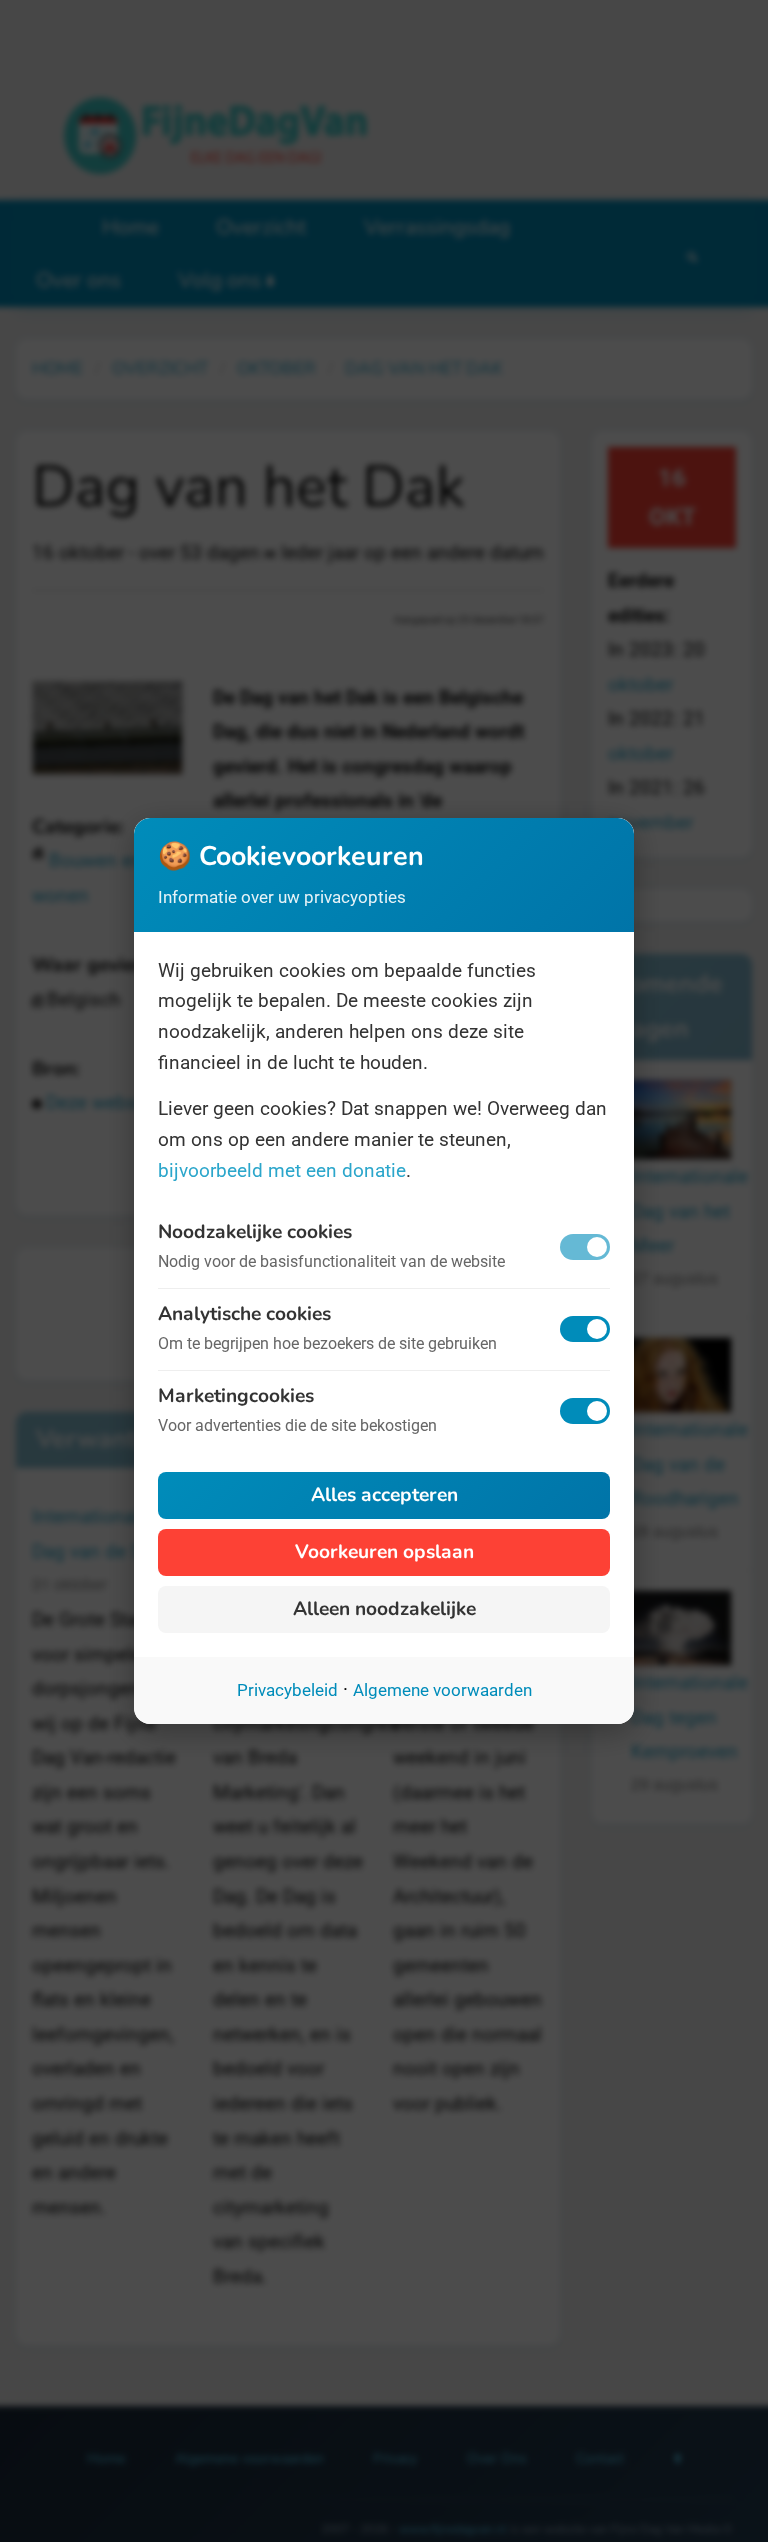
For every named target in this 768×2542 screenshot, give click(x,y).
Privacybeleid (287, 1690)
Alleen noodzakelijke (384, 1609)
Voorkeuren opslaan (384, 1552)
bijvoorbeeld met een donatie (282, 1170)
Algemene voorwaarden (442, 1690)
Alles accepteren (384, 1495)
